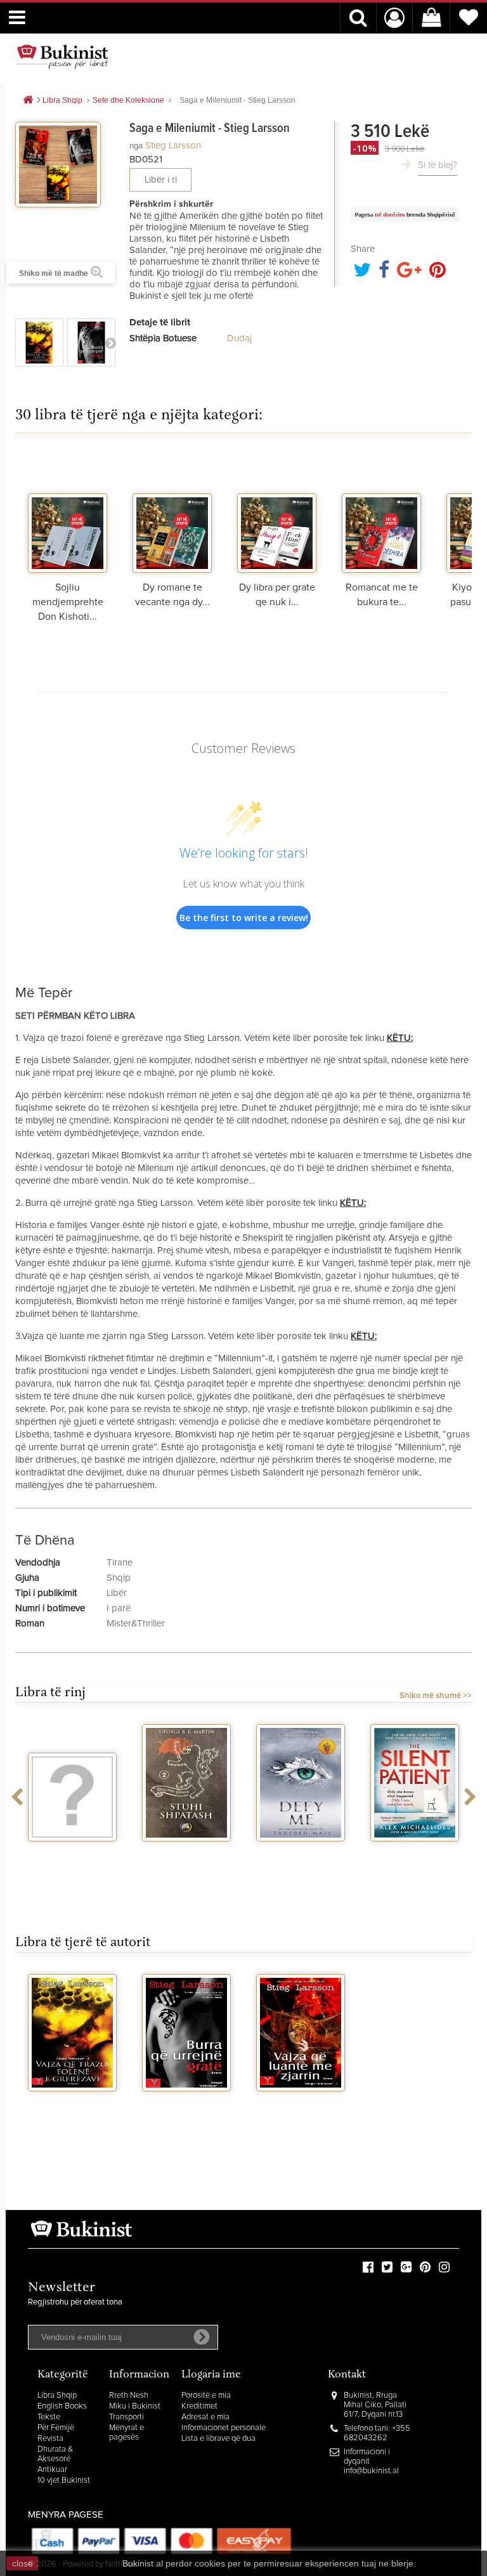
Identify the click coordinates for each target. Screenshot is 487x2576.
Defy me (301, 1853)
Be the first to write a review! (244, 918)
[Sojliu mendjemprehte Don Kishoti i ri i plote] (68, 513)
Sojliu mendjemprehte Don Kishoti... (68, 602)
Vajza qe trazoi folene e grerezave (73, 2113)
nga (136, 146)
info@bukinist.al (371, 2471)
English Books (62, 2406)
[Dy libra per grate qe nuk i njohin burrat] (277, 513)
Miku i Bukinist (135, 2406)
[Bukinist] (63, 56)
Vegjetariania (73, 1853)
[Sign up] (202, 2337)
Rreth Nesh (129, 2396)
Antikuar (52, 2470)
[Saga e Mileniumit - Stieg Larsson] (39, 343)
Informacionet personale (224, 2428)
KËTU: (400, 1038)
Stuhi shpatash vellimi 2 (186, 1858)
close (23, 2563)
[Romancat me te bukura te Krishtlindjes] (381, 513)
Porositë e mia (206, 2396)
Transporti (127, 2417)
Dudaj (239, 338)
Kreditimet (199, 2406)
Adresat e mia (205, 2417)
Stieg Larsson (173, 146)
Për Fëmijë (56, 2428)
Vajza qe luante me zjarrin (301, 2108)
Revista (50, 2439)
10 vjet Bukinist (64, 2481)
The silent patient (415, 1853)
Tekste (49, 2417)
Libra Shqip (57, 2396)
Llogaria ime (211, 2375)
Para (110, 343)
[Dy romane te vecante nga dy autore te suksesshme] (172, 513)
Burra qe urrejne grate (187, 2108)
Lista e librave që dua (218, 2439)
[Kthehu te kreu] (28, 101)
